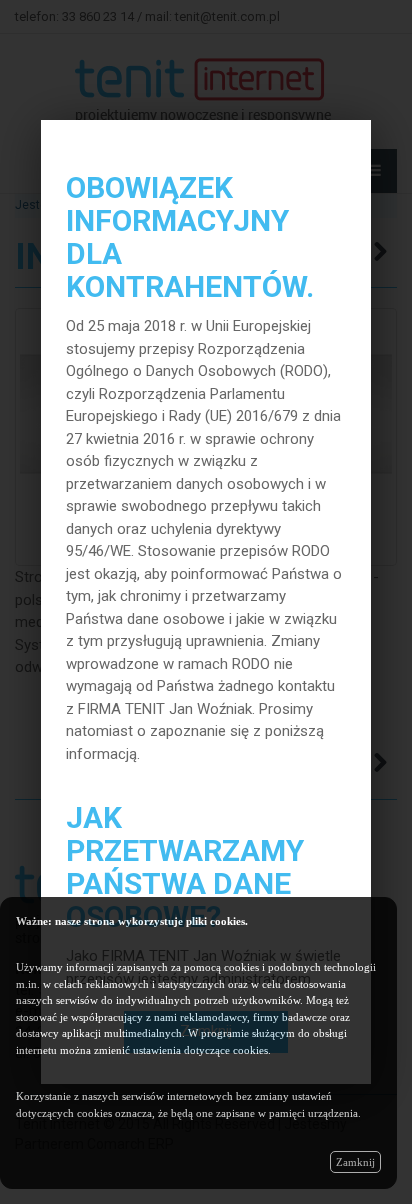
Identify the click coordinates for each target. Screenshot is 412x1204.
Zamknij (355, 1162)
